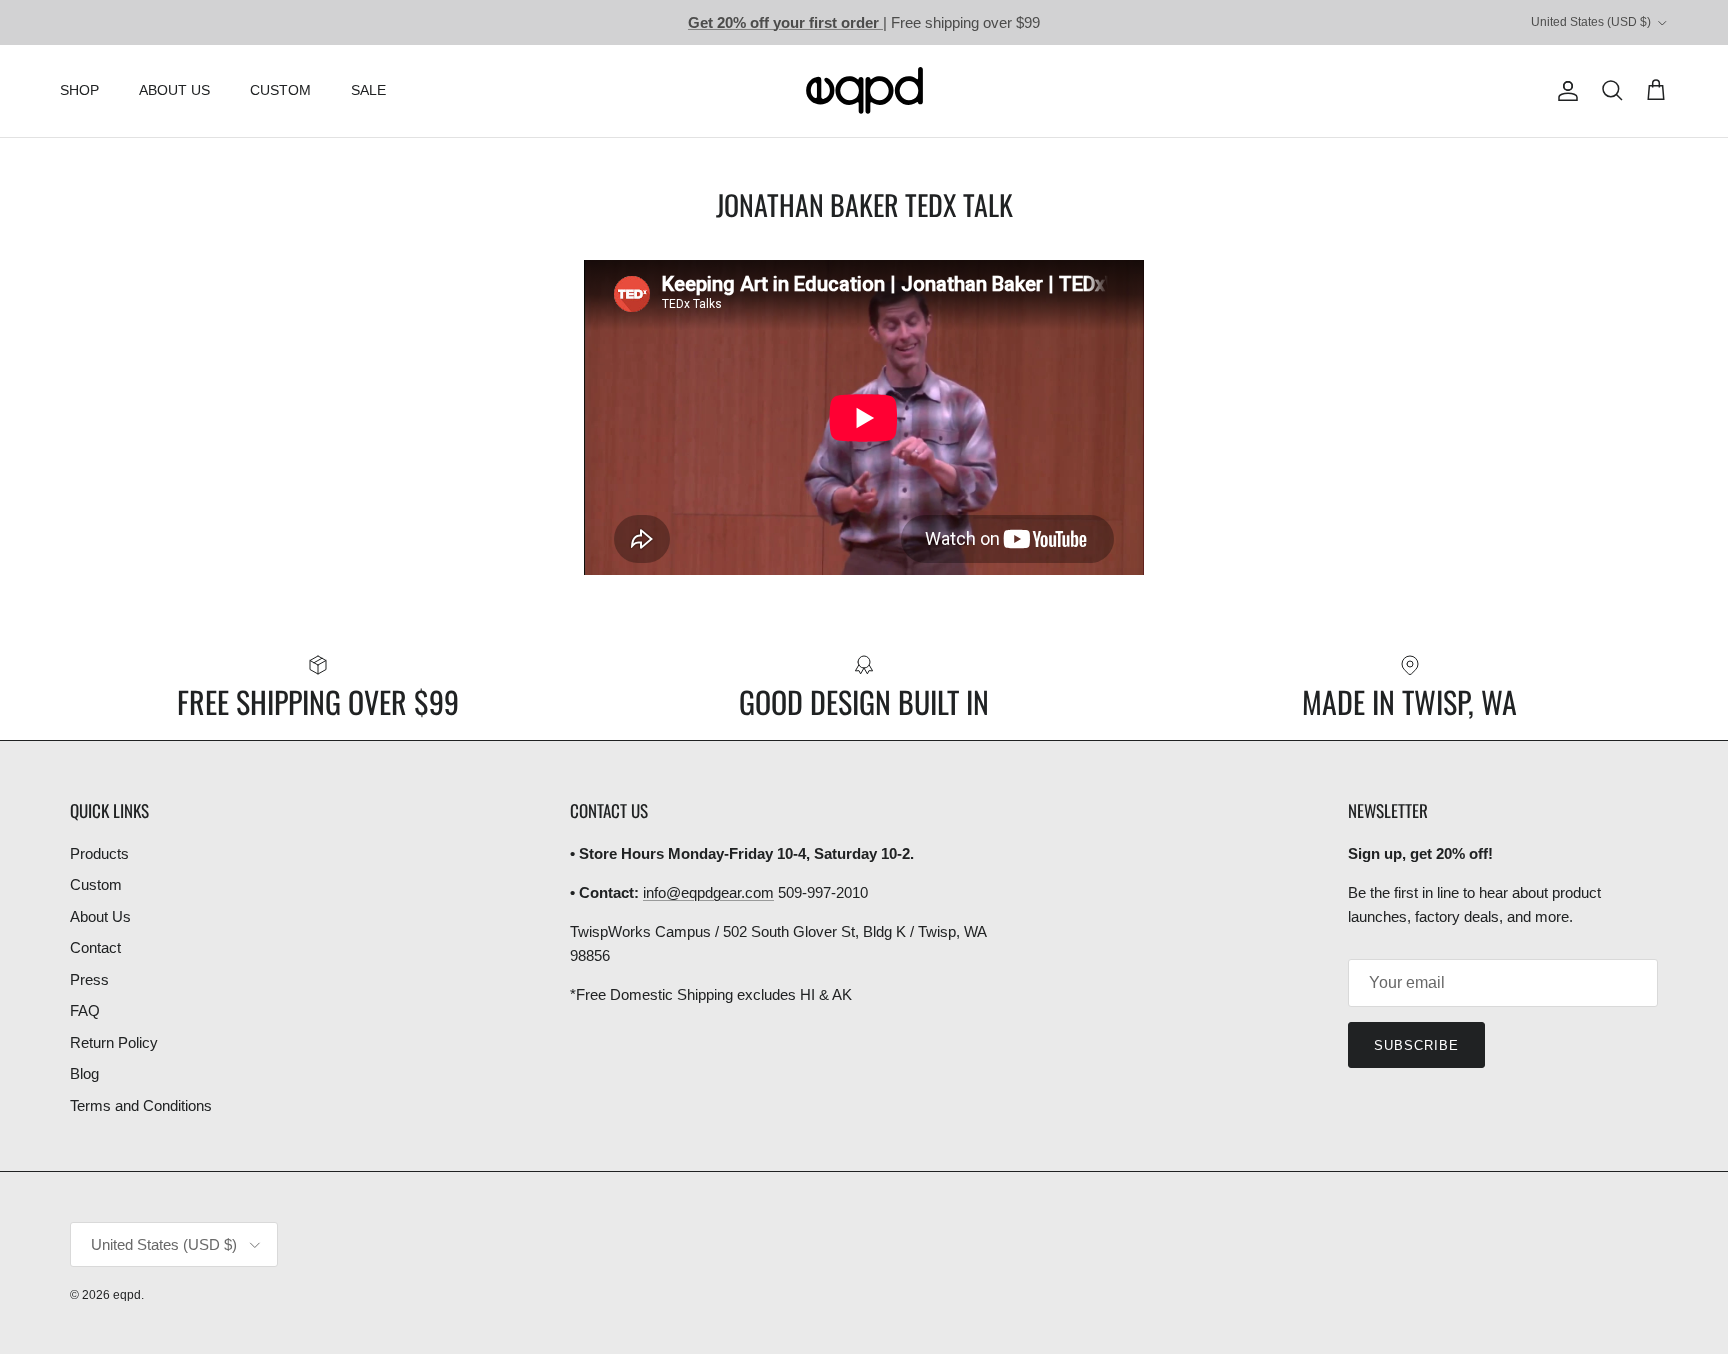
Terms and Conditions (141, 1105)
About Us (100, 916)
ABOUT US (174, 90)
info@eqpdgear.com (708, 892)
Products (99, 853)
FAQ (85, 1010)
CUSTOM (280, 90)
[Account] (1564, 91)
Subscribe (1416, 1045)
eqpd (127, 1295)
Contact (95, 947)
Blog (84, 1073)
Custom (96, 884)
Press (89, 979)
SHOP (79, 90)
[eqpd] (864, 91)
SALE (368, 90)
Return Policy (114, 1042)
